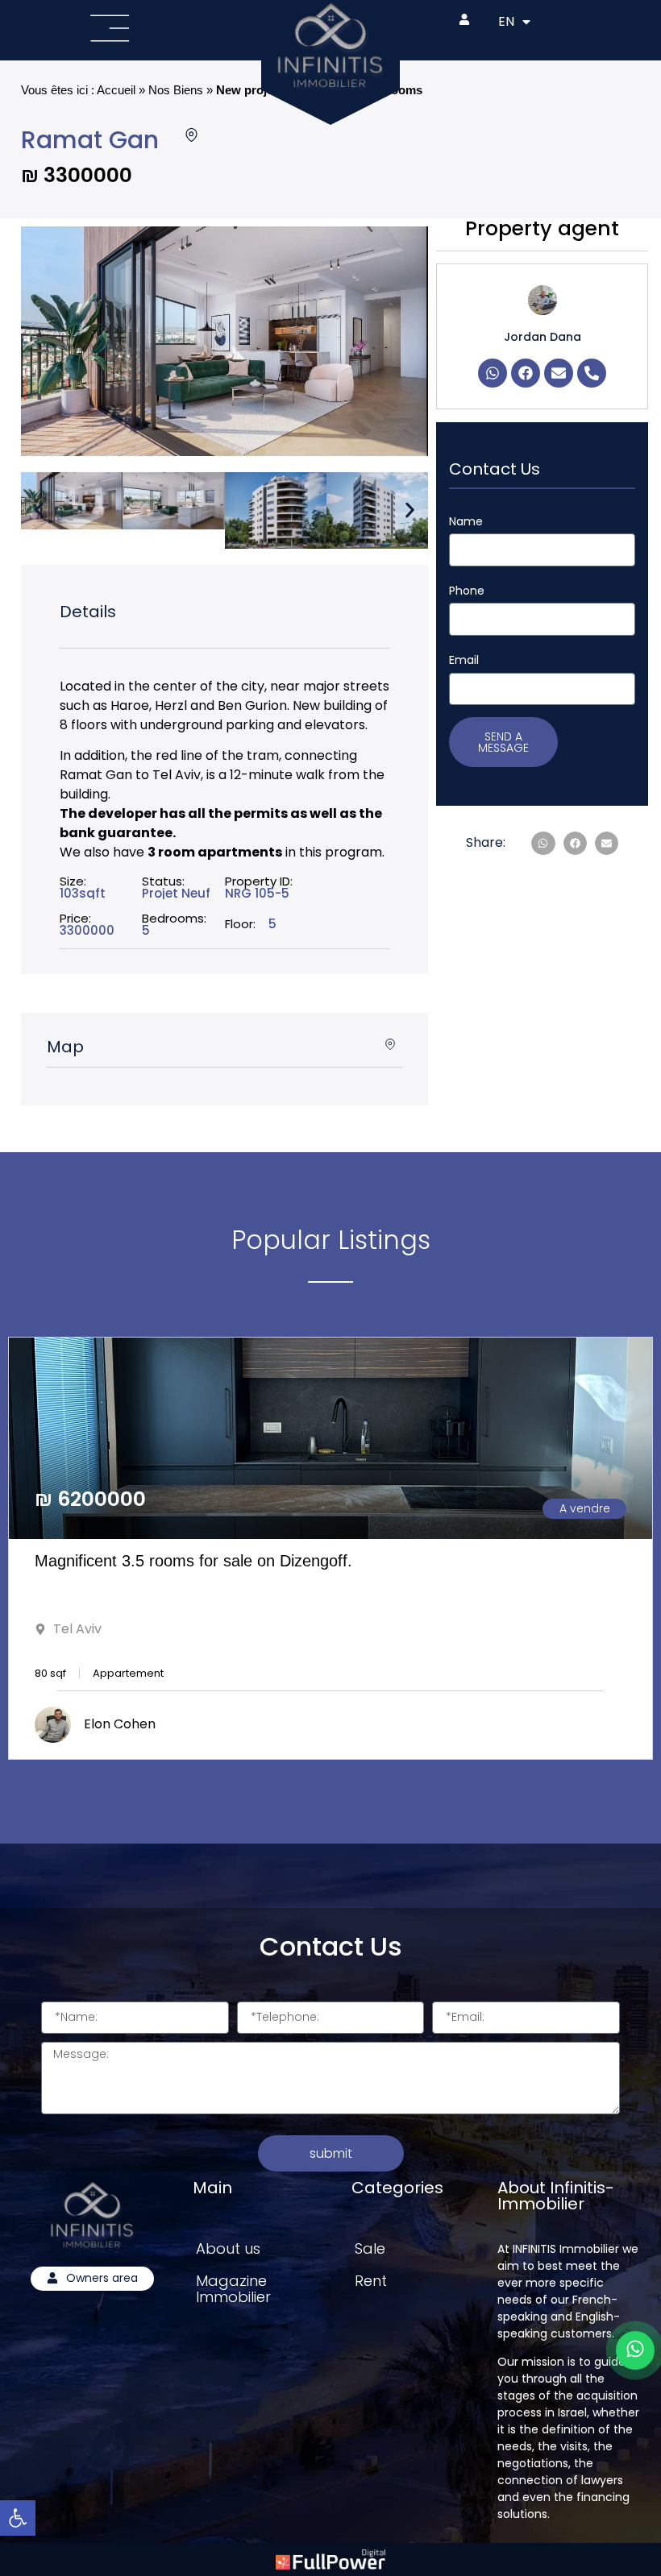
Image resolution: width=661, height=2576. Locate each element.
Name (466, 521)
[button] (39, 510)
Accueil (116, 90)
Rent (371, 2281)
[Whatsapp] (493, 373)
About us (228, 2248)
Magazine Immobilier (233, 2289)
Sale (370, 2248)
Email (464, 660)
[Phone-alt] (592, 373)
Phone (467, 591)
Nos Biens (176, 90)
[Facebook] (526, 373)
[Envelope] (559, 373)
